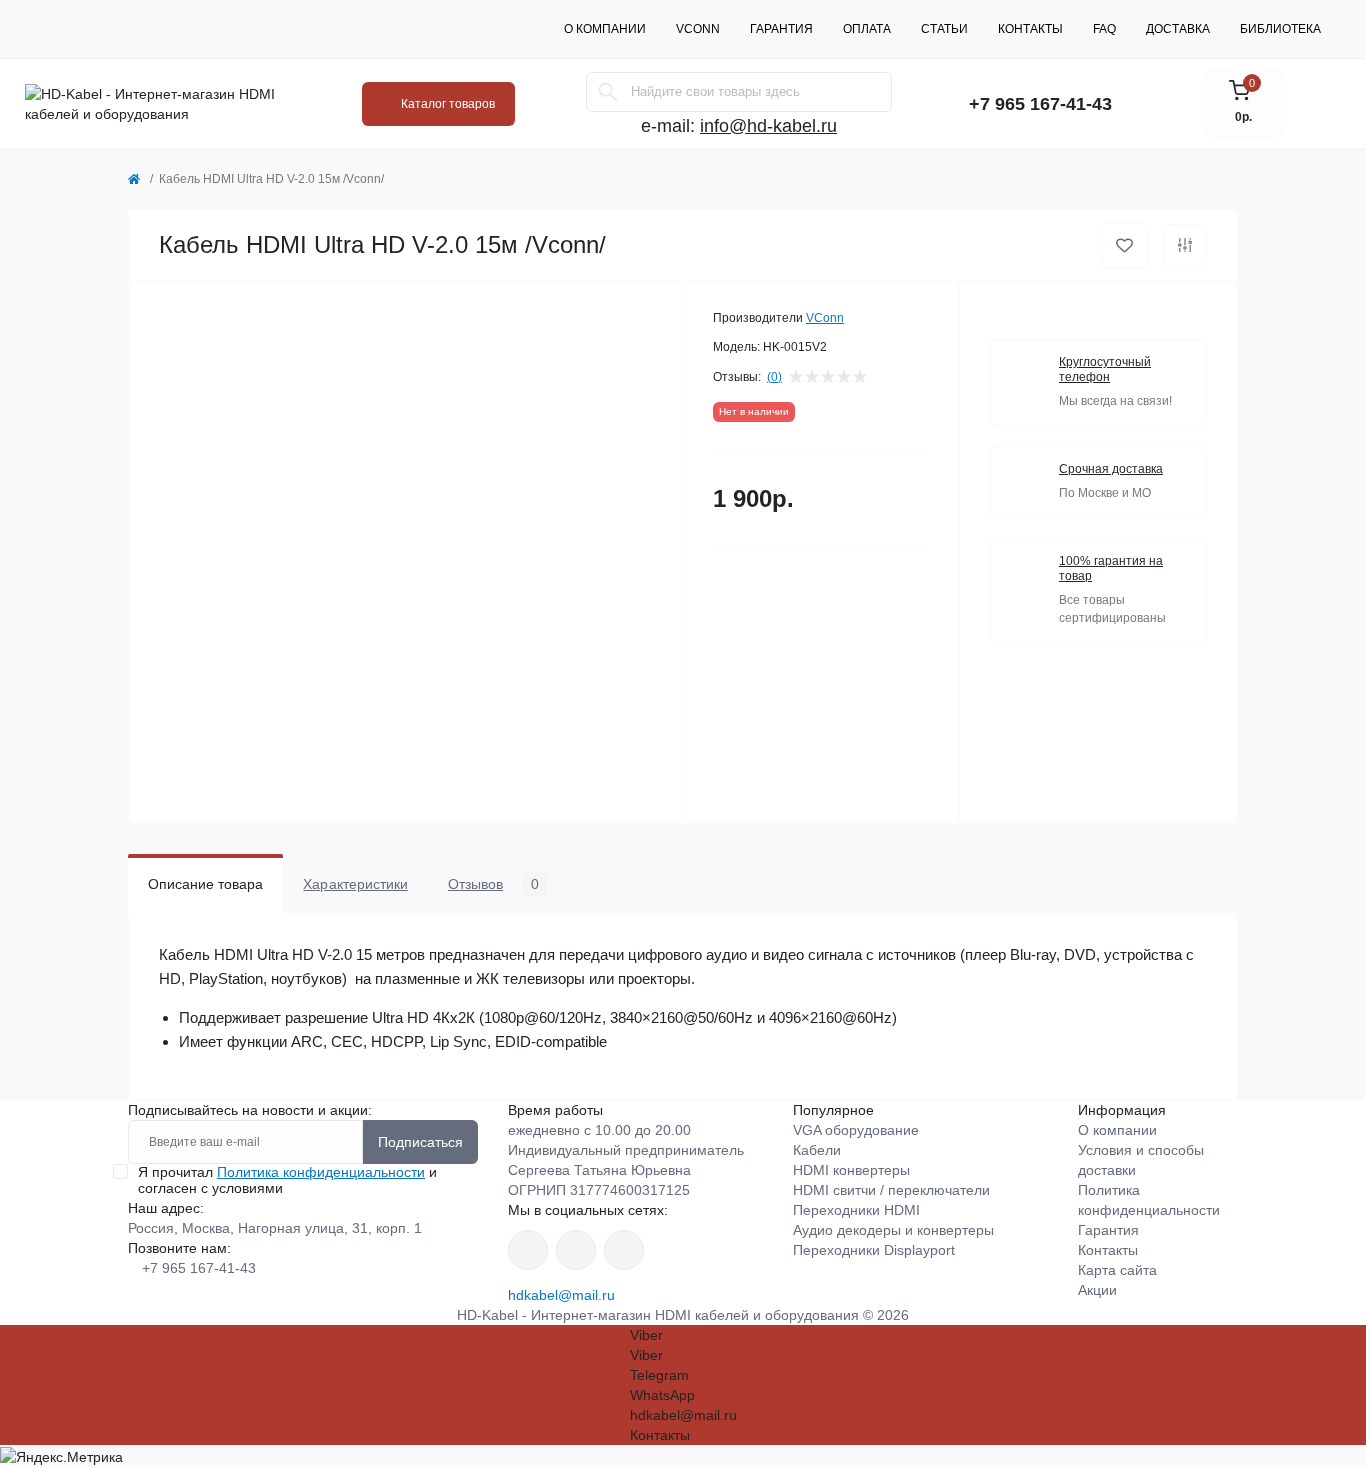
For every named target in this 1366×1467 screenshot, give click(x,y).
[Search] (608, 92)
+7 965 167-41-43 (1040, 104)
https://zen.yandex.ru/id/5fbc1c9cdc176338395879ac (624, 1250)
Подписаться (420, 1142)
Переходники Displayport (874, 1250)
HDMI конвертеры (851, 1170)
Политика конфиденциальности (321, 1172)
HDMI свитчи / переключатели (891, 1190)
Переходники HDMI (856, 1210)
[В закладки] (1124, 245)
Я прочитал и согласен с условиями (287, 1180)
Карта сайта (1117, 1270)
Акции (1097, 1290)
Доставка (1178, 29)
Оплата (867, 29)
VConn (698, 29)
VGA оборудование (856, 1130)
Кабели (817, 1150)
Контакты (1030, 29)
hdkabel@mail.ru (561, 1295)
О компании (605, 29)
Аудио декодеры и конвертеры (893, 1230)
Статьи (944, 29)
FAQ (1104, 29)
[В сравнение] (1185, 245)
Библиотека (1280, 29)
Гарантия (781, 29)
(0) (774, 377)
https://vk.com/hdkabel (528, 1250)
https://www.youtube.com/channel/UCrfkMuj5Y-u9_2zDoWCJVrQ (576, 1250)
